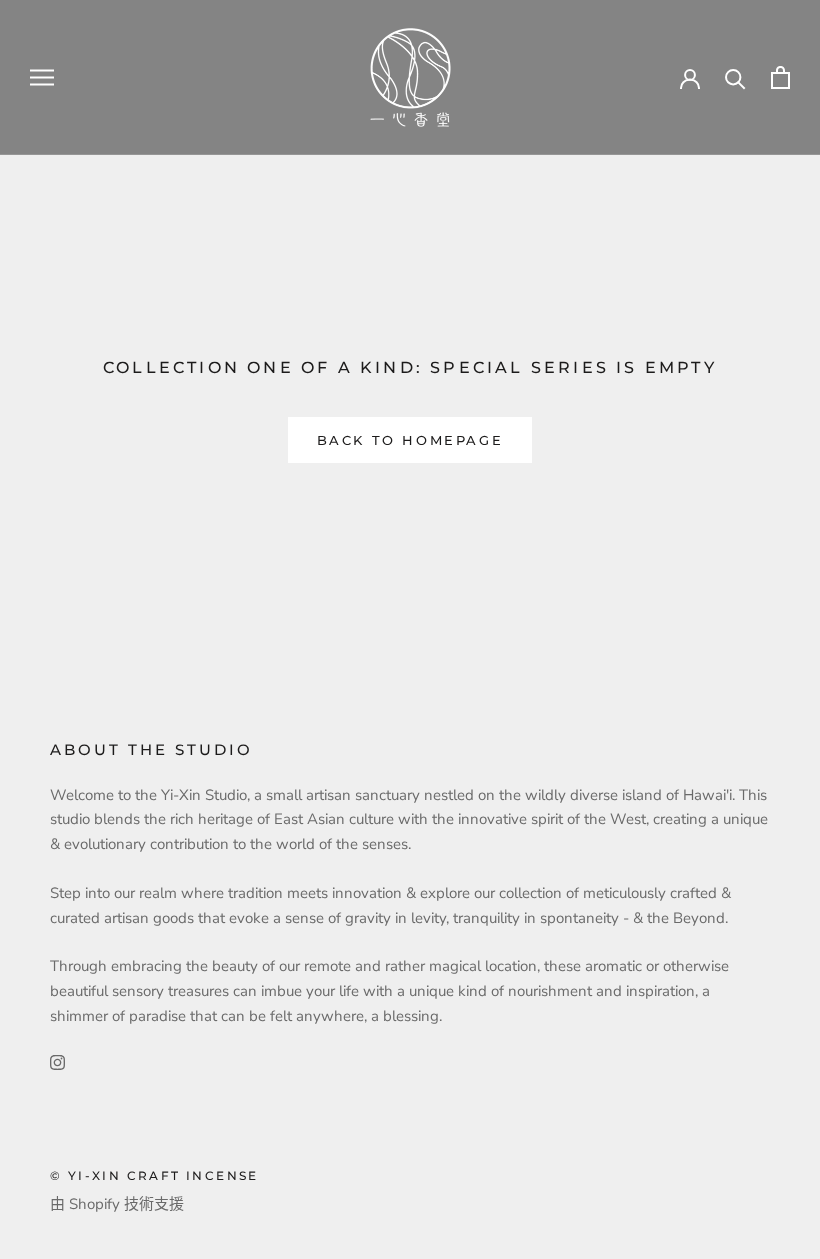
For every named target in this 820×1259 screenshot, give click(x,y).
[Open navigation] (42, 77)
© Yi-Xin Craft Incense (154, 1175)
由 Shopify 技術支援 (117, 1204)
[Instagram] (57, 1061)
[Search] (735, 77)
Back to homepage (410, 440)
